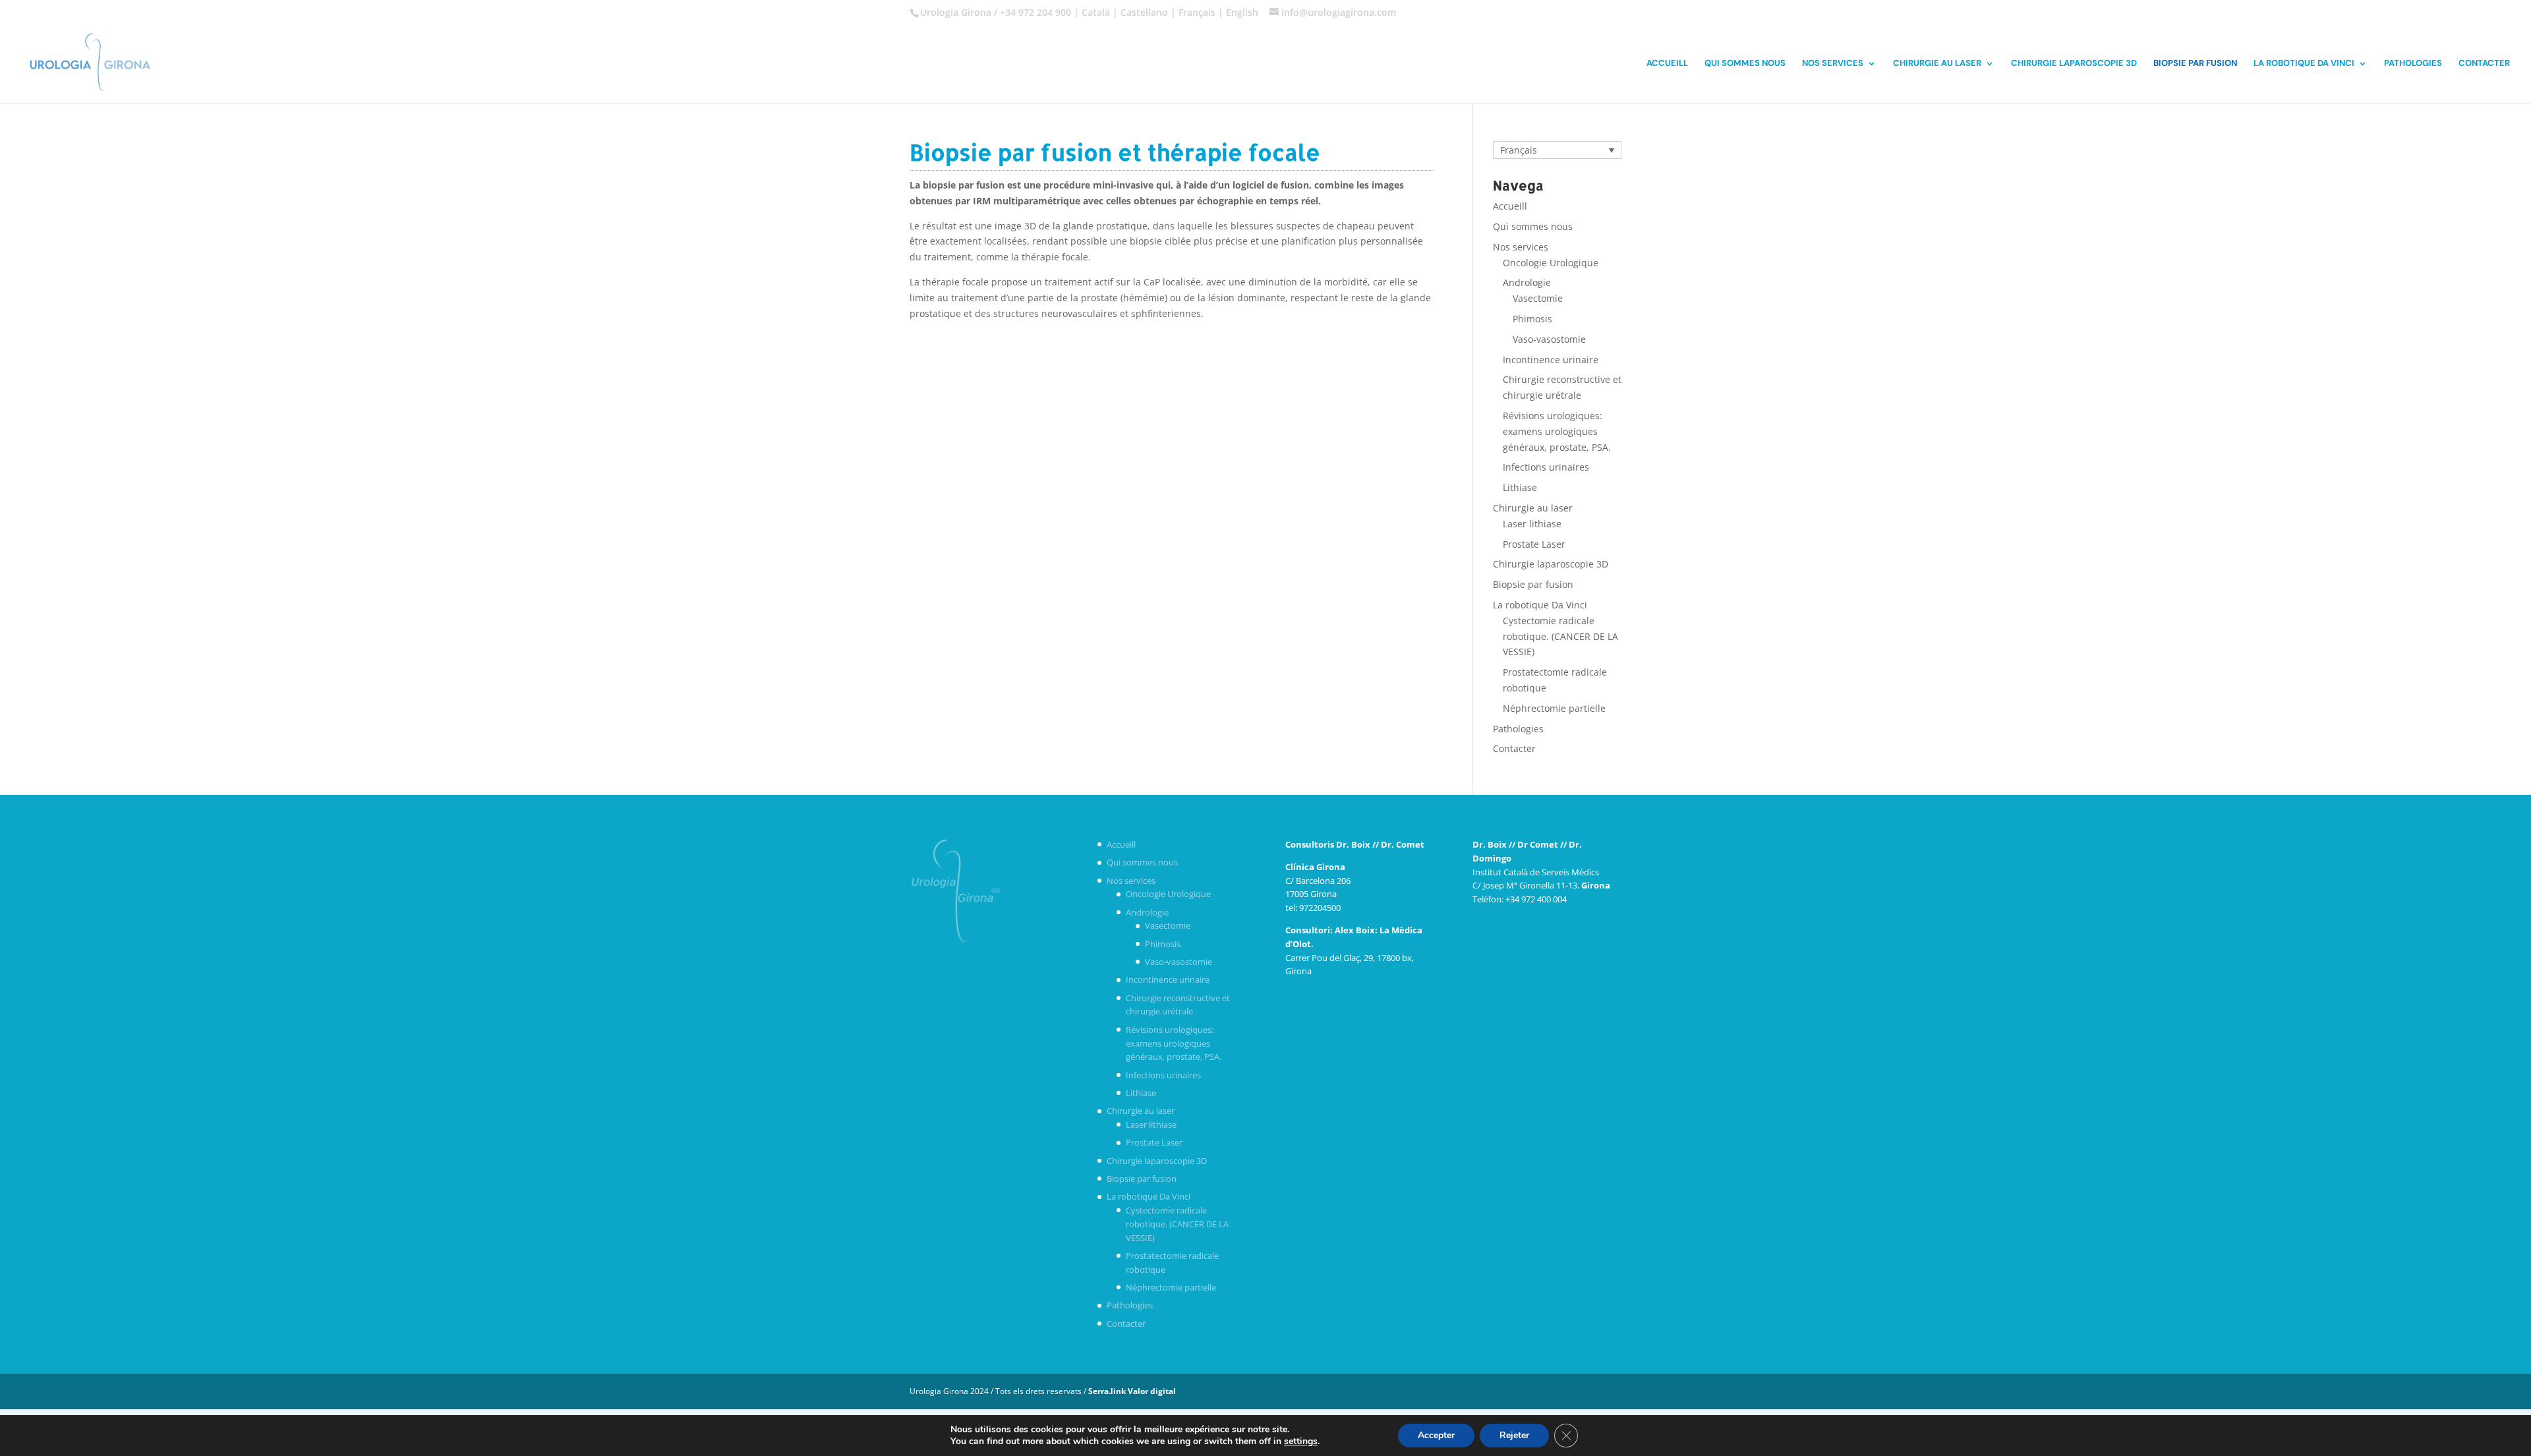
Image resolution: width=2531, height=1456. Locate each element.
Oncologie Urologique (1551, 263)
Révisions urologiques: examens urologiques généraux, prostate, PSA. (1557, 431)
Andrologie (1527, 282)
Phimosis (1532, 319)
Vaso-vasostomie (1549, 339)
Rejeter (1514, 1435)
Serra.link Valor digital (1132, 1391)
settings (1301, 1441)
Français (1197, 12)
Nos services (1833, 64)
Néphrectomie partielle (1554, 708)
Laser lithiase (1532, 524)
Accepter (1436, 1435)
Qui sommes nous (1745, 64)
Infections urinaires (1546, 467)
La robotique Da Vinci (2304, 64)
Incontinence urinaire (1551, 360)
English (1242, 12)
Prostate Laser (1534, 544)
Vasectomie (1538, 298)
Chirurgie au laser (1937, 64)
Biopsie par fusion (2195, 64)
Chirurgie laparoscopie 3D (2074, 64)
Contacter (2484, 64)
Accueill (1667, 64)
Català (1096, 12)
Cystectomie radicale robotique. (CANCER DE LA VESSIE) (1560, 636)
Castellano (1144, 12)
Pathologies (2413, 64)
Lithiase (1520, 487)
